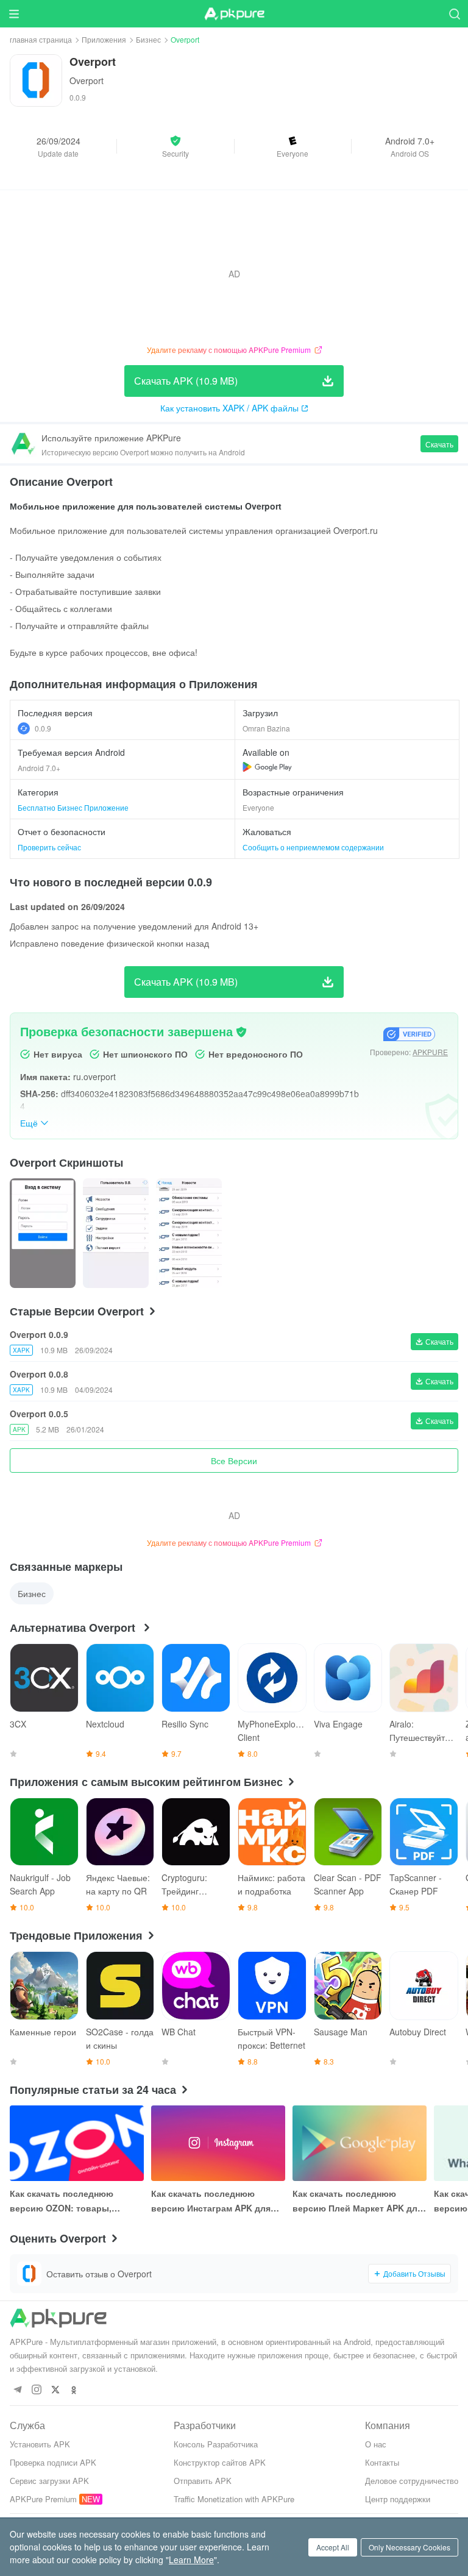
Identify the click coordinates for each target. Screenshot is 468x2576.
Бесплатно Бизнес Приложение (73, 807)
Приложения (104, 39)
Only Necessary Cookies (409, 2547)
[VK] (55, 2390)
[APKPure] (234, 14)
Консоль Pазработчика (216, 2444)
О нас (376, 2444)
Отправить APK (203, 2481)
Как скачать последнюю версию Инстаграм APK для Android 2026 (211, 2201)
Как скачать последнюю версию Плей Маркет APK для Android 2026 (357, 2201)
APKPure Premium (43, 2499)
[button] (175, 146)
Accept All (333, 2547)
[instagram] (36, 2390)
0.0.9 (43, 728)
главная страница (41, 39)
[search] (454, 14)
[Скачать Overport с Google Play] (267, 767)
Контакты (382, 2462)
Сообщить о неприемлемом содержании (313, 847)
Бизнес (148, 39)
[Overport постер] (43, 1233)
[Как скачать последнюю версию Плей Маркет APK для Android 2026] (360, 2143)
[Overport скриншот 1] (116, 1233)
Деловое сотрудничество (412, 2481)
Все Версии (234, 1461)
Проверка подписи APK (53, 2462)
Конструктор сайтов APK (220, 2462)
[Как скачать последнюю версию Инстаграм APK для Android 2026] (218, 2143)
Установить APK (40, 2444)
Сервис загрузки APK (49, 2481)
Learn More (191, 2560)
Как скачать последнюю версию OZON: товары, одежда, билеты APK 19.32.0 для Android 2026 (71, 2201)
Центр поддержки (398, 2499)
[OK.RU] (74, 2390)
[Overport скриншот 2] (189, 1233)
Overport (87, 80)
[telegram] (17, 2390)
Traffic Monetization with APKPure (234, 2499)
